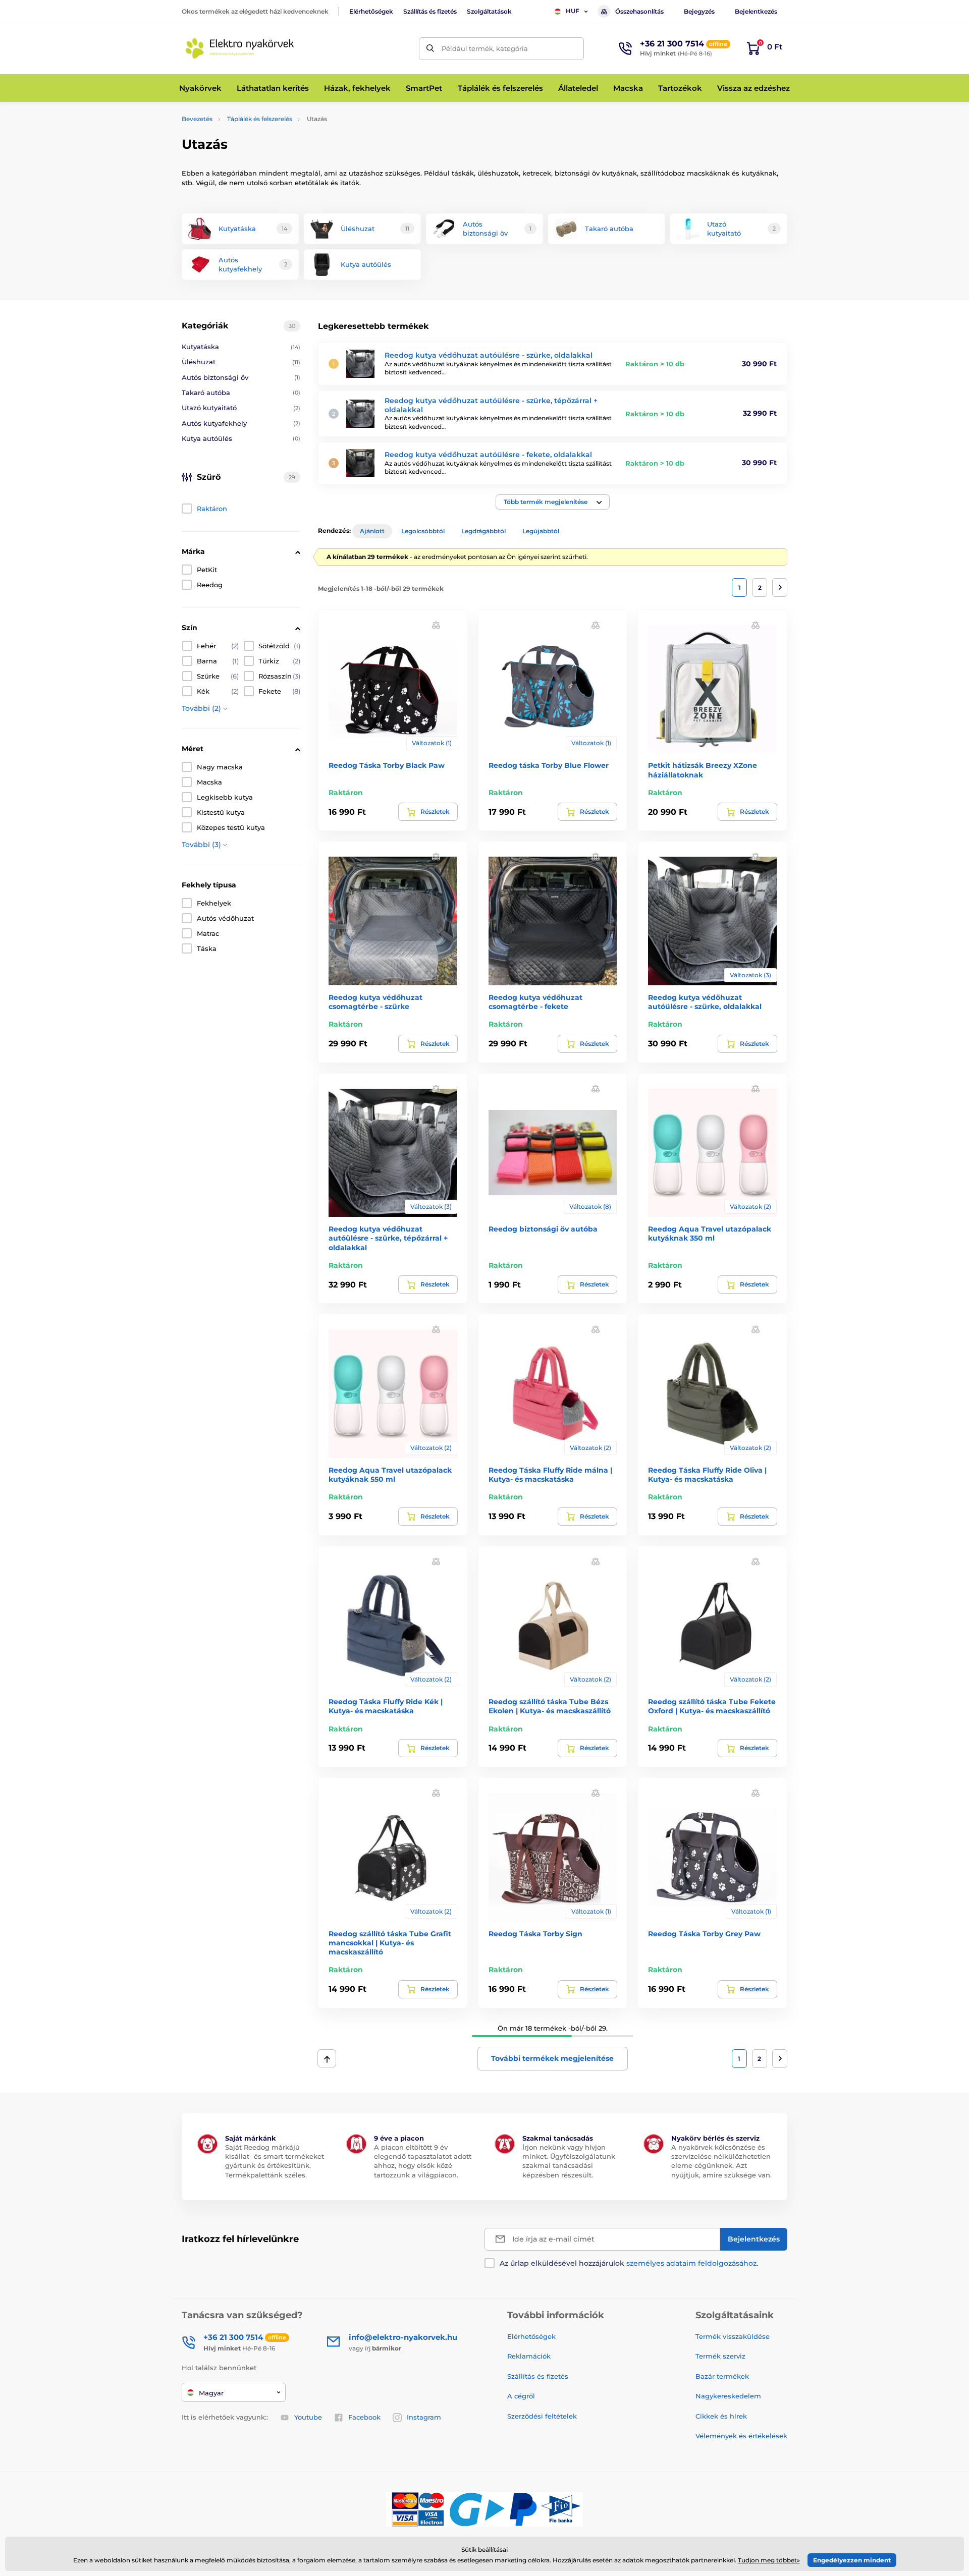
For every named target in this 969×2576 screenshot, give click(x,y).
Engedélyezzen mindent (852, 2560)
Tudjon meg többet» (769, 2560)
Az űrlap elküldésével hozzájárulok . (629, 2263)
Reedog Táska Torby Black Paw (387, 765)
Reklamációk (529, 2356)
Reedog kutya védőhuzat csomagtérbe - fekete (535, 1002)
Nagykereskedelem (728, 2396)
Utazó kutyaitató (241, 408)
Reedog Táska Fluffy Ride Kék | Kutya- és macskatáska (386, 1706)
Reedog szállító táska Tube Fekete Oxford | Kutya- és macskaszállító (712, 1706)
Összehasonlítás (639, 11)
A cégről (521, 2396)
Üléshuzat (241, 362)
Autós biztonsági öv (241, 377)
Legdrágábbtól (483, 531)
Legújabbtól (541, 531)
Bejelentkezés (756, 11)
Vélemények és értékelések (741, 2436)
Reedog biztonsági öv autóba (543, 1229)
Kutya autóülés (241, 438)
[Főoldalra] (240, 48)
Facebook (364, 2417)
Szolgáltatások (489, 11)
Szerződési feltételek (542, 2416)
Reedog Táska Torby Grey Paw (704, 1934)
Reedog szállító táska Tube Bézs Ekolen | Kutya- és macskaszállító (550, 1706)
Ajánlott (372, 531)
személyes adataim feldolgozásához (691, 2263)
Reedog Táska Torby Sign (535, 1934)
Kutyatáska (241, 347)
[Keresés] (430, 49)
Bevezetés (197, 119)
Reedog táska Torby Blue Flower (549, 765)
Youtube (308, 2417)
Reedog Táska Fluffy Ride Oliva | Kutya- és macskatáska (707, 1475)
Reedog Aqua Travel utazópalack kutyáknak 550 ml (390, 1475)
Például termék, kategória (485, 48)
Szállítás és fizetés (430, 11)
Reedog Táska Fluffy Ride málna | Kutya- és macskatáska (550, 1475)
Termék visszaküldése (733, 2336)
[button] (553, 502)
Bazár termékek (722, 2376)
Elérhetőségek (371, 11)
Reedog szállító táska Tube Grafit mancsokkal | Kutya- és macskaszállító (390, 1943)
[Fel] (327, 2058)
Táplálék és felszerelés (260, 119)
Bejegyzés (699, 11)
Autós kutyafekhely (241, 423)
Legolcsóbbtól (423, 531)
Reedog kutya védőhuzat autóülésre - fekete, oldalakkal (488, 455)
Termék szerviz (720, 2356)
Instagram (424, 2417)
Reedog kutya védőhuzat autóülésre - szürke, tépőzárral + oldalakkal (388, 1238)
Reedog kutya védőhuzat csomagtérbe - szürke (375, 1002)
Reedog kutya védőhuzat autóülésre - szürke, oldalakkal (489, 355)
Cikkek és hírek (721, 2416)
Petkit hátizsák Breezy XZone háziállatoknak (703, 770)
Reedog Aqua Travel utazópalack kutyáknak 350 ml (710, 1234)
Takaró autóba (241, 393)
